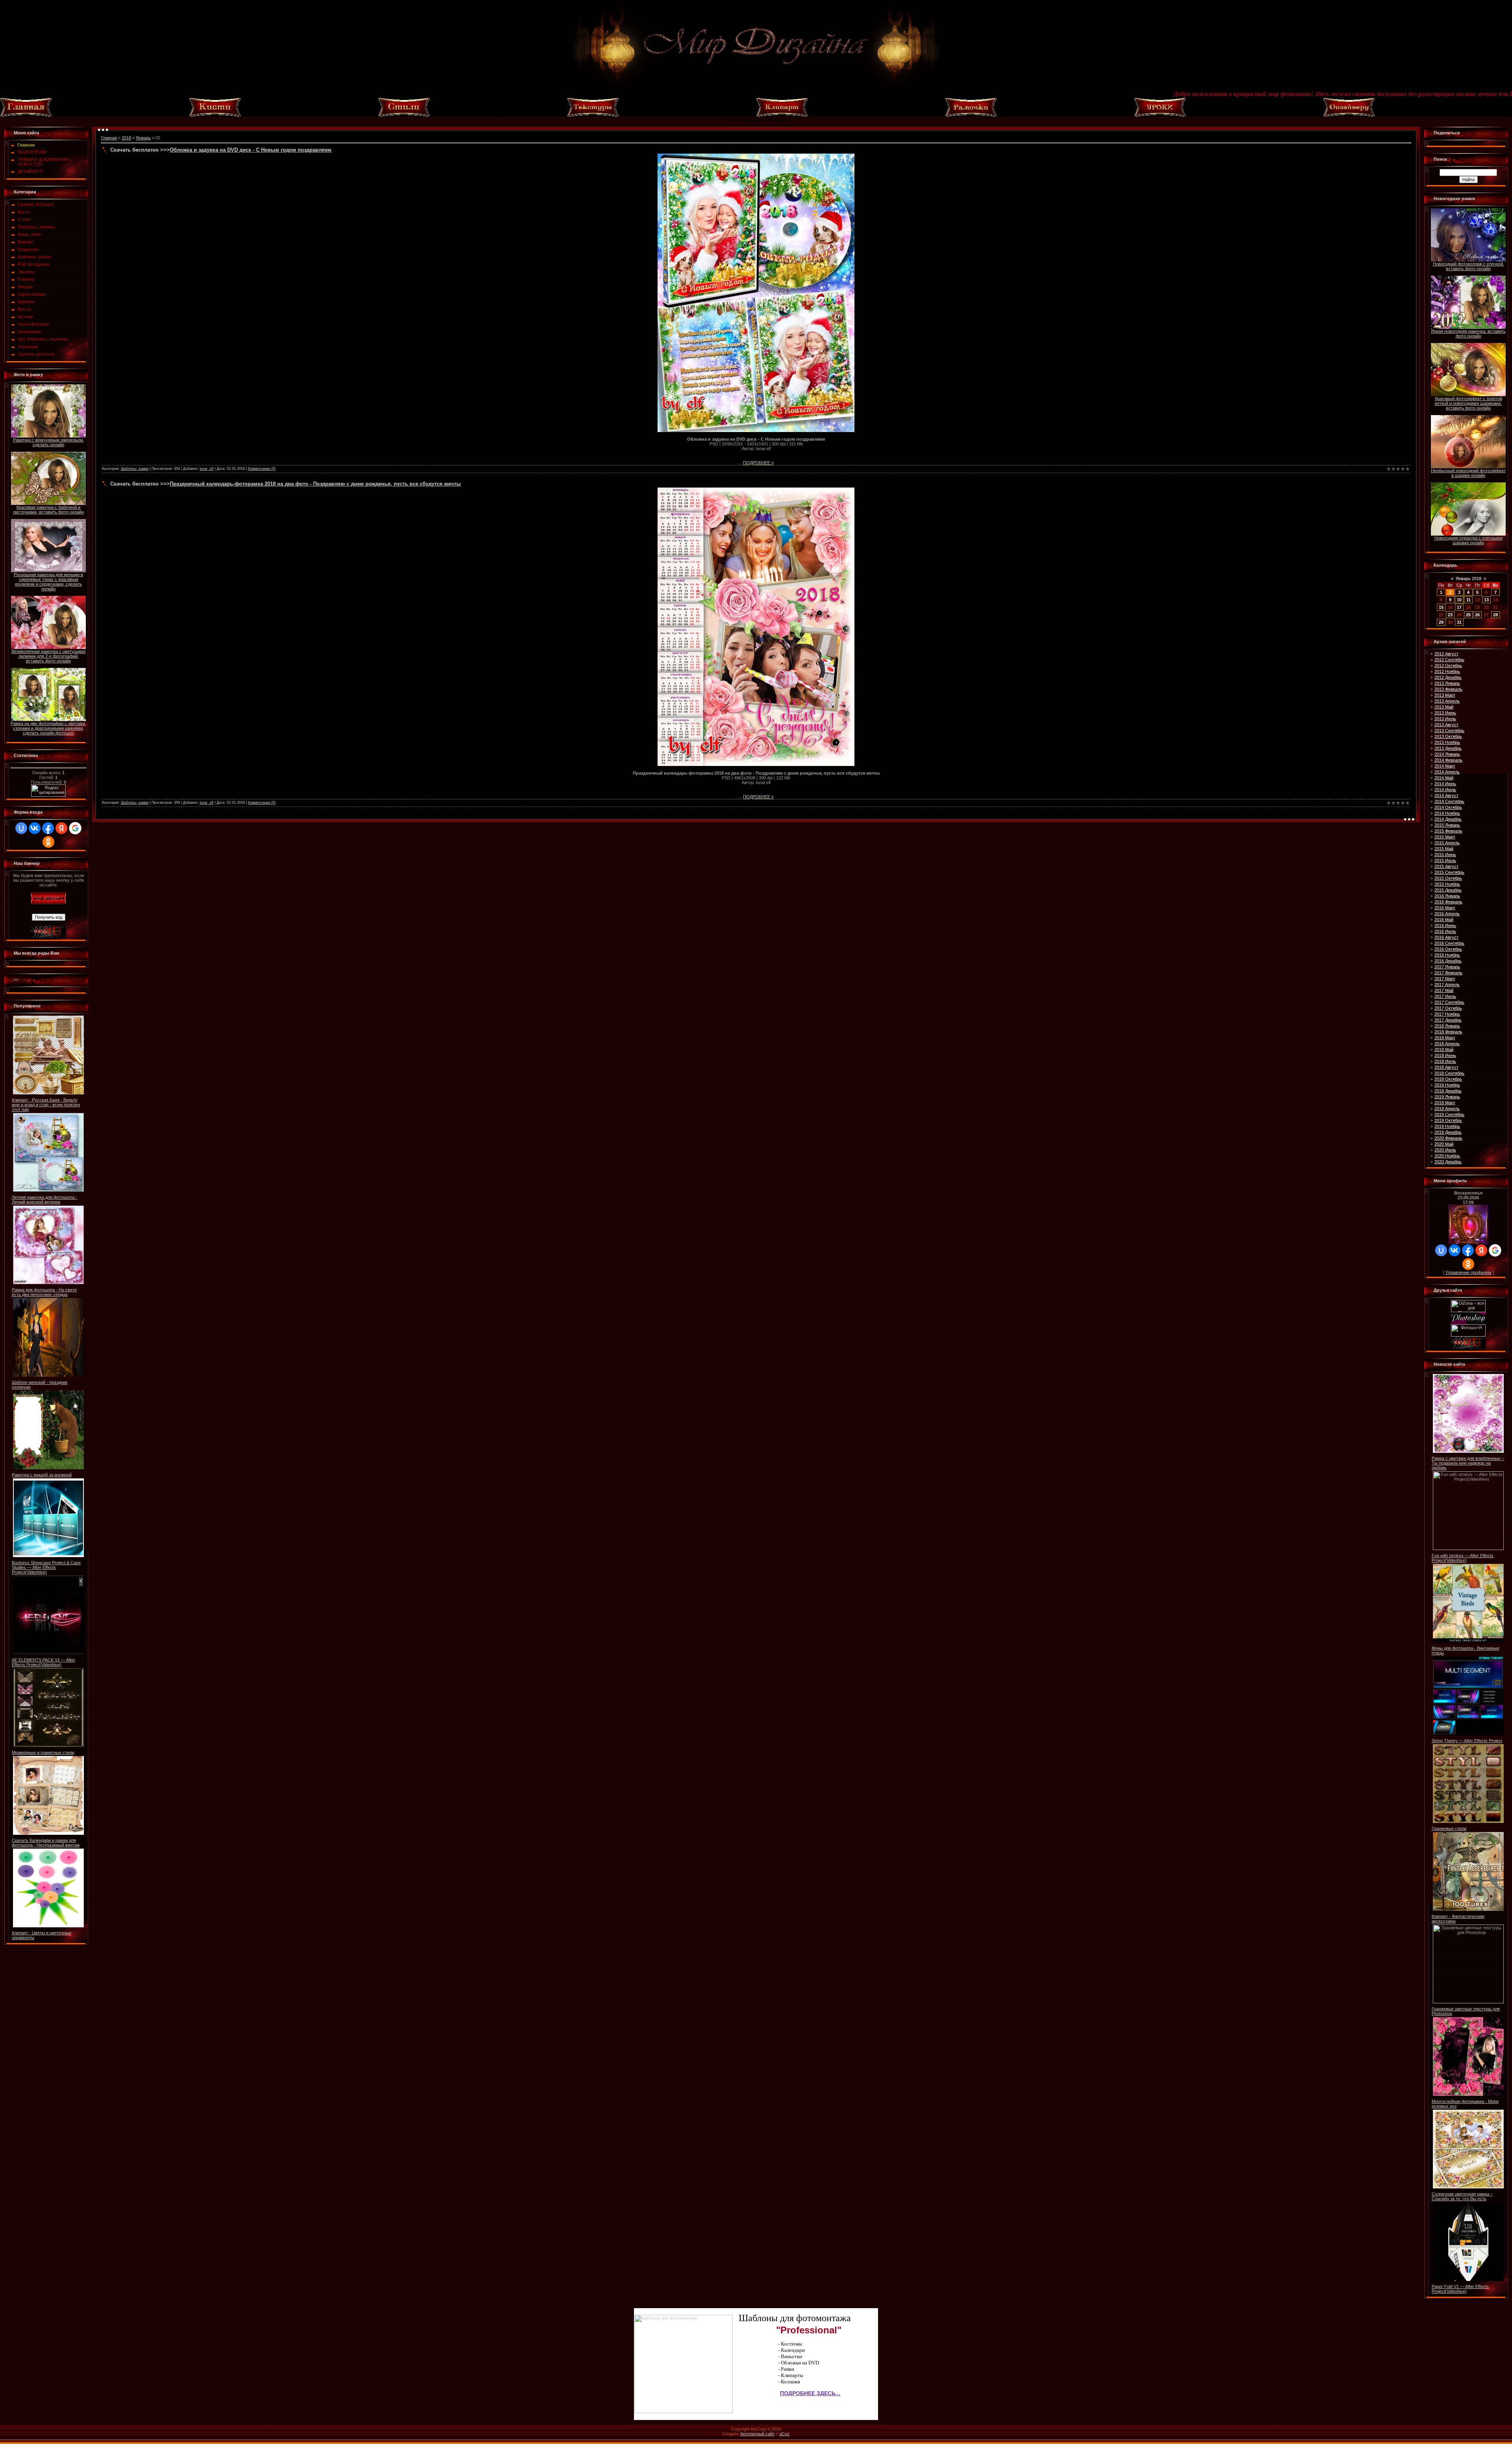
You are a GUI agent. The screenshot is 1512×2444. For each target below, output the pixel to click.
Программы (30, 332)
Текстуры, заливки (36, 227)
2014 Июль (1445, 790)
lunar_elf (207, 469)
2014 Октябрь (1448, 807)
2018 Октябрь (1448, 1079)
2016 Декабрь (1448, 961)
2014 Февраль (1448, 760)
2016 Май (1444, 920)
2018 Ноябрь (1447, 1085)
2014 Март (1445, 766)
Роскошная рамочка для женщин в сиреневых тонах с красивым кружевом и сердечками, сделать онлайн (48, 582)
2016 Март (1445, 908)
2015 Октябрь (1448, 878)
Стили (24, 219)
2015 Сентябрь (1449, 872)
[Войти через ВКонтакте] (35, 828)
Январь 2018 (1468, 579)
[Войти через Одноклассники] (48, 842)
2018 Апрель (1447, 1044)
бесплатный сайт (757, 2434)
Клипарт (26, 242)
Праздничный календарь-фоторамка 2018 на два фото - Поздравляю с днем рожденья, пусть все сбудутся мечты (315, 484)
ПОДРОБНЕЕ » (758, 463)
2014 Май (1444, 778)
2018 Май (1444, 1050)
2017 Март (1445, 979)
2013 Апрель (1447, 701)
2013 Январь (1447, 683)
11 (1468, 600)
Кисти (23, 212)
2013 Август (1446, 725)
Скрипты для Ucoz (36, 354)
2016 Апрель (1447, 914)
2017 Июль (1445, 996)
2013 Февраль (1448, 689)
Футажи (25, 317)
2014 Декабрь (1448, 819)
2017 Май (1444, 990)
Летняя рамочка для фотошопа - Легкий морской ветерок (44, 1200)
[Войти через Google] (75, 828)
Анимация (28, 347)
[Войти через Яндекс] (61, 828)
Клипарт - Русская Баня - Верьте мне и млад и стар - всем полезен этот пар (46, 1105)
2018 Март (1445, 1038)
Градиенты (28, 249)
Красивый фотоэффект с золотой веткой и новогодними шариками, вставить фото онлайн (1468, 403)
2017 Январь (1447, 967)
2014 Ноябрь (1447, 813)
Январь (143, 138)
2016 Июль (1445, 931)
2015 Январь (1447, 825)
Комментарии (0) (262, 469)
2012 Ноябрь (1447, 671)
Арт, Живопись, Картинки (43, 339)
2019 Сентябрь (1449, 1114)
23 (1450, 615)
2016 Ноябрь (1447, 955)
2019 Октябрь (1448, 1120)
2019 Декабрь (1448, 1132)
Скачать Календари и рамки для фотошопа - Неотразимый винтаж (46, 1843)
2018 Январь (1447, 1026)
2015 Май (1444, 849)
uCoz (784, 2434)
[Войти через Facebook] (48, 828)
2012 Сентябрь (1449, 660)
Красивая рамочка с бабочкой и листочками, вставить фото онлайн (48, 510)
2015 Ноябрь (1447, 884)
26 (1477, 615)
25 (1468, 615)
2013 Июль (1445, 719)
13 (1486, 600)
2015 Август (1446, 866)
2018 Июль (1445, 1061)
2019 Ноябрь (1447, 1126)
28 (1495, 615)
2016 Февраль (1448, 902)
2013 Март (1445, 695)
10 (1459, 600)
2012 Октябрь (1448, 666)
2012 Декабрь (1448, 677)
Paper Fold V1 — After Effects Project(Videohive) (1460, 2289)
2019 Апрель (1447, 1109)
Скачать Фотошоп (36, 204)
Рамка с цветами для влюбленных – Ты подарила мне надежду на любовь (1468, 1463)
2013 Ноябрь (1447, 742)
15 (1441, 607)
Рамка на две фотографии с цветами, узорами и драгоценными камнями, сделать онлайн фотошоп (48, 728)
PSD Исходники (33, 264)
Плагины (26, 279)
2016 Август (1446, 937)
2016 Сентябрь (1449, 943)
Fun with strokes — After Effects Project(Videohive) (1463, 1558)
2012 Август (1446, 654)
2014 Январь (1447, 754)
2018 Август (1446, 1067)
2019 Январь (1447, 1097)
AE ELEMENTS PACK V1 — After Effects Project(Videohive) (44, 1662)
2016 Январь (1447, 896)
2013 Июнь (1445, 713)
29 (1441, 622)
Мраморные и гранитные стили (43, 1752)
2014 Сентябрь (1449, 801)
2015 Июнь (1445, 855)
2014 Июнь (1445, 784)
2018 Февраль (1448, 1032)
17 (1459, 607)
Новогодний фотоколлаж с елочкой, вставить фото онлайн (1468, 266)
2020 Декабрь (1448, 1162)
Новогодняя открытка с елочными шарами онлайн (1468, 540)
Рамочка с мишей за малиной (42, 1475)
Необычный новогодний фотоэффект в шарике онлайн (1468, 473)
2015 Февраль (1448, 831)
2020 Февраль (1448, 1138)
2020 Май (1444, 1144)
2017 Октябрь (1448, 1008)
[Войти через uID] (21, 828)
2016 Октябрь (1448, 949)
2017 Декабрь (1448, 1020)
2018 (126, 138)
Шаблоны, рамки (34, 257)
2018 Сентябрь (1449, 1073)
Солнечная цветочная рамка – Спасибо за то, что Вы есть (1462, 2196)
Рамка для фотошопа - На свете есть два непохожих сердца (44, 1292)
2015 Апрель (1447, 843)
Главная (109, 138)
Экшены (26, 272)
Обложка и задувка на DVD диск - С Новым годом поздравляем (251, 150)
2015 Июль (1445, 860)
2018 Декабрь (1448, 1091)
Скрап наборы (32, 294)
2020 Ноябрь (1447, 1156)
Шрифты (26, 302)
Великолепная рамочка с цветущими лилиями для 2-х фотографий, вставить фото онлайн (48, 656)
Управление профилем (1468, 1272)
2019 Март (1445, 1103)
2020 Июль (1445, 1150)
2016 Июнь (1445, 925)
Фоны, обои (29, 234)
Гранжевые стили (1449, 1828)
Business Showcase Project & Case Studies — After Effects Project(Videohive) (46, 1567)
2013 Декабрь (1448, 748)
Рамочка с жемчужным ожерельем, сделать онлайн (49, 442)
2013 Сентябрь (1449, 731)
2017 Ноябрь (1447, 1014)
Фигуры (25, 287)
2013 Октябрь (1448, 736)
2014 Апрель (1447, 772)
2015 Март (1445, 837)
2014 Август (1446, 796)
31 (1459, 622)
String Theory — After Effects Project (1467, 1741)
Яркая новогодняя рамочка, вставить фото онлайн (1468, 334)
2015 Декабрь (1448, 890)
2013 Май (1444, 707)
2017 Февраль (1448, 973)
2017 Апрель (1447, 985)
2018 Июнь (1445, 1055)
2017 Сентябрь (1449, 1002)
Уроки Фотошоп (33, 324)
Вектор (25, 309)
